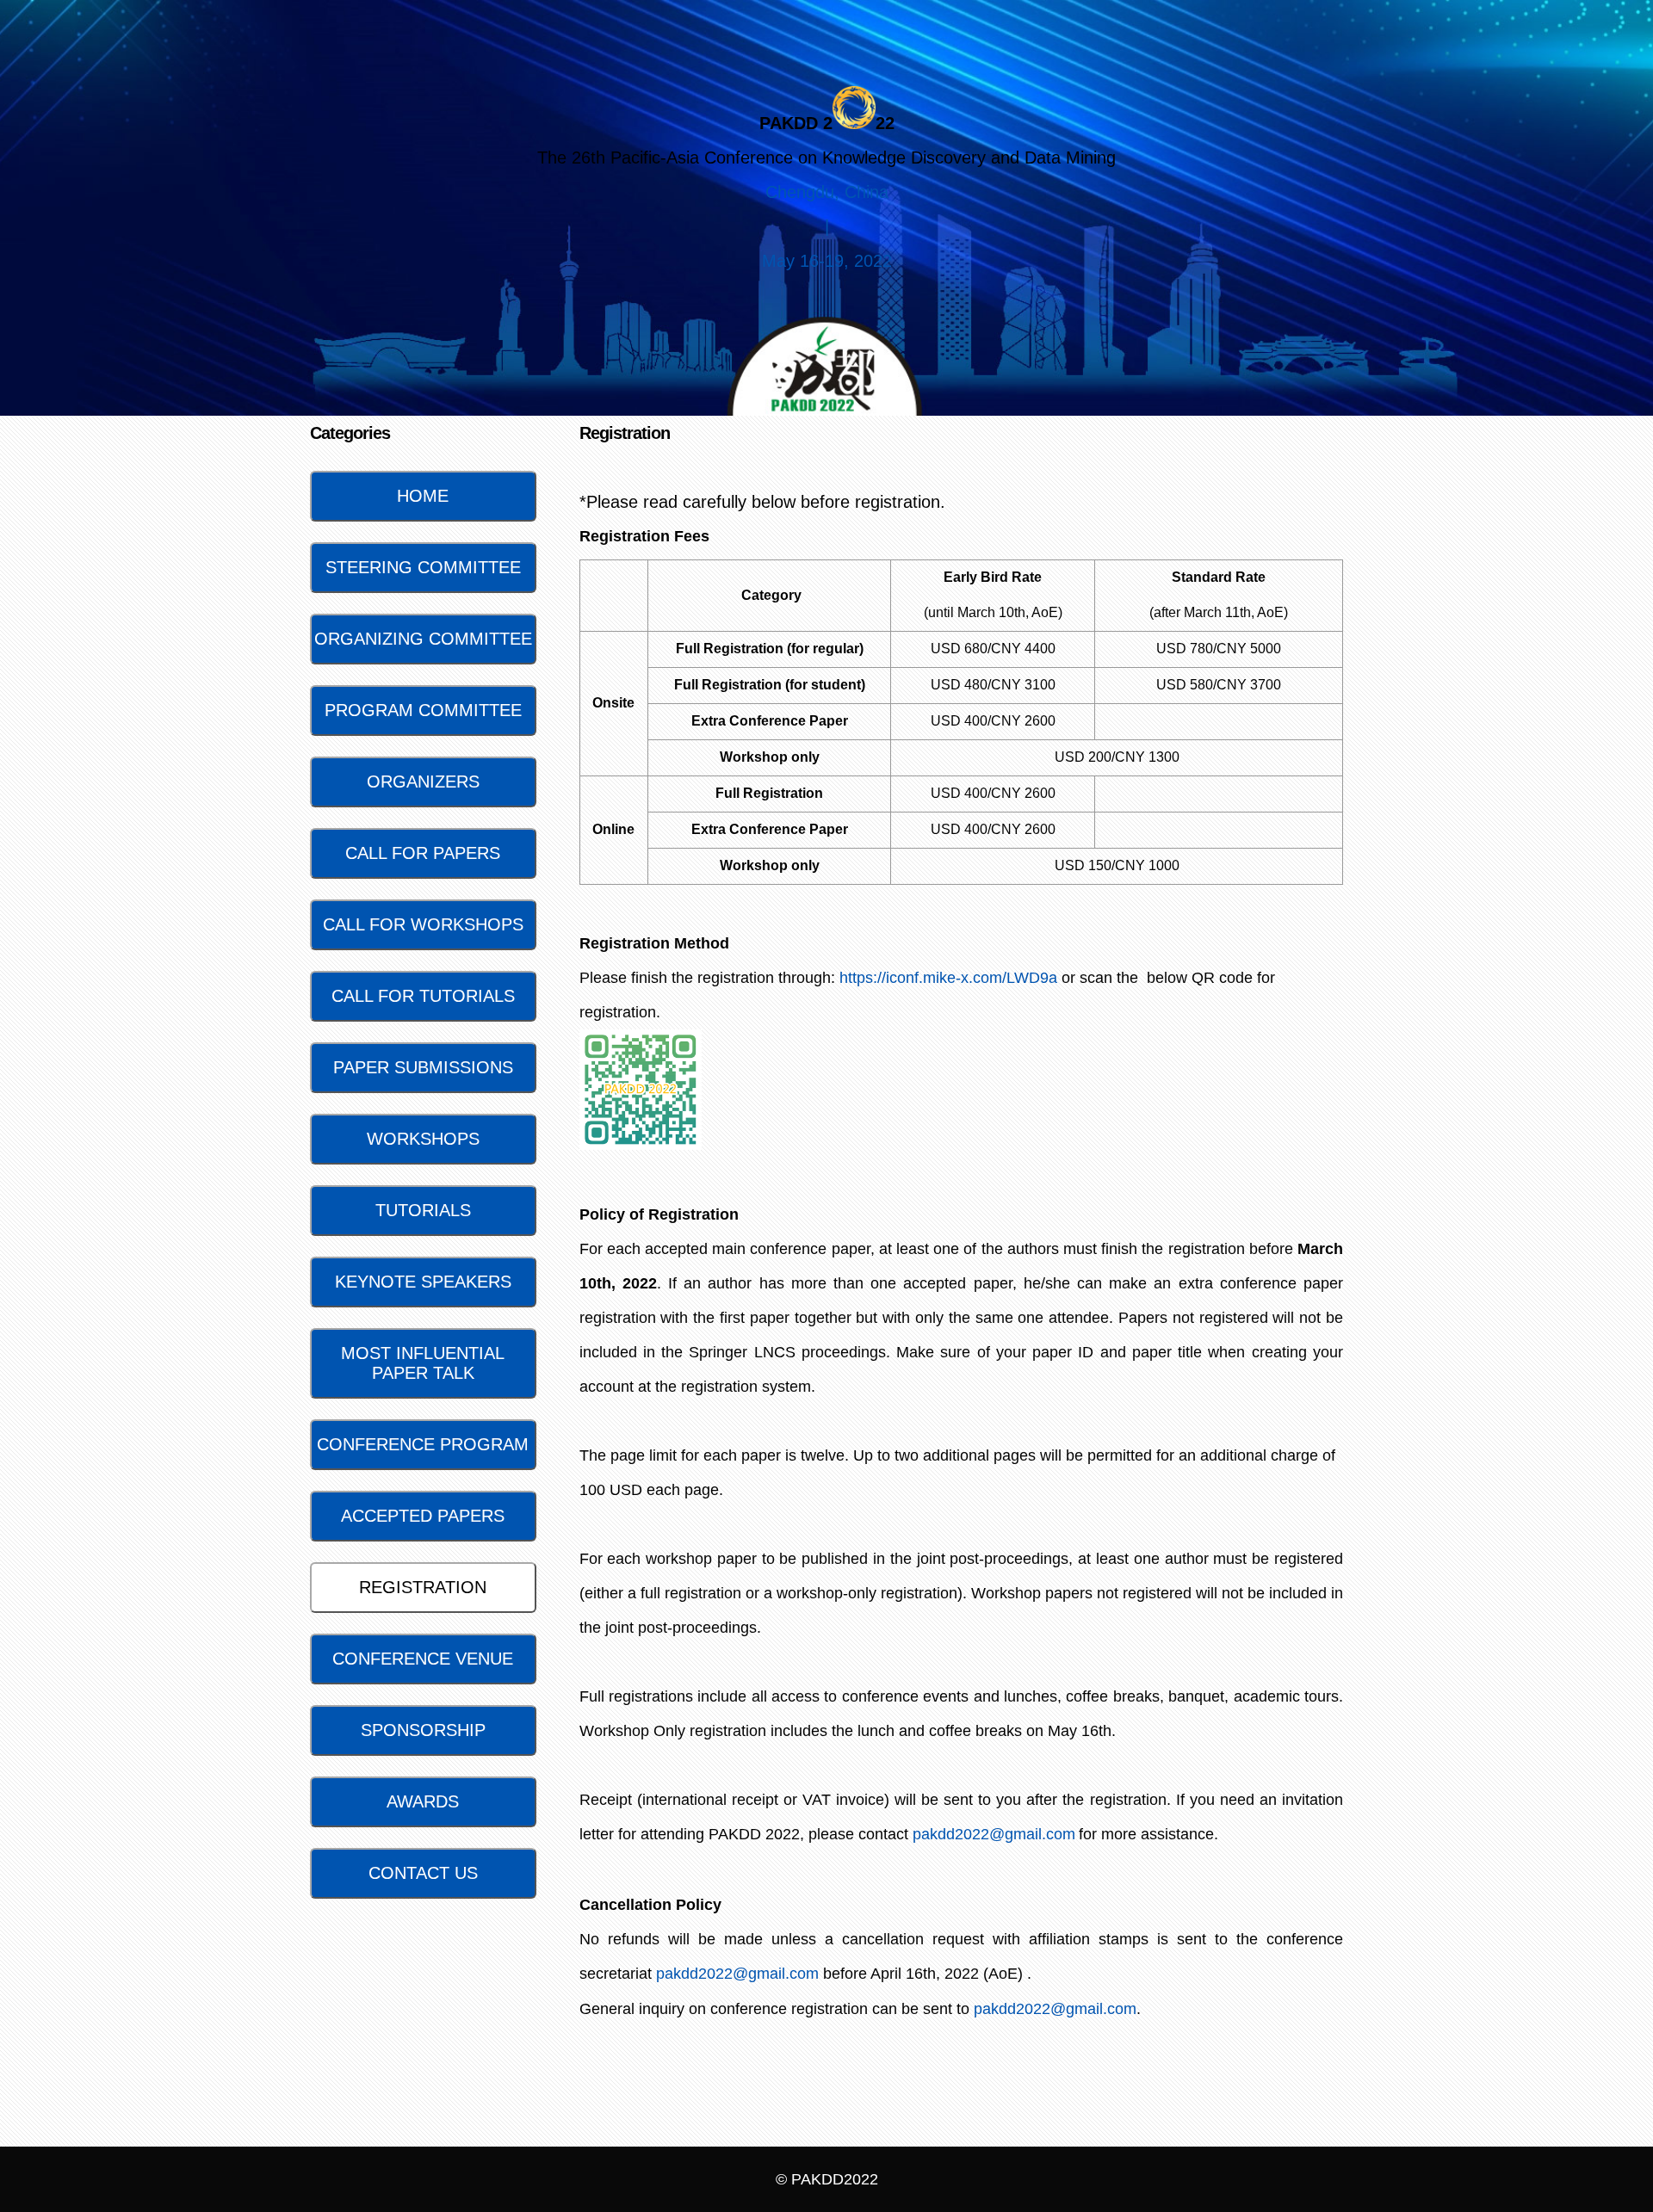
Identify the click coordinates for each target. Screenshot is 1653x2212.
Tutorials (423, 1210)
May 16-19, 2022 (827, 261)
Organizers (423, 782)
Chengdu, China (827, 192)
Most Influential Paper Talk (423, 1363)
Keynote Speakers (423, 1282)
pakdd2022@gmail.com (994, 1834)
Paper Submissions (423, 1067)
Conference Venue (423, 1659)
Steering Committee (423, 567)
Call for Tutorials (423, 996)
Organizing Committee (423, 639)
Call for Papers (423, 853)
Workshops (423, 1139)
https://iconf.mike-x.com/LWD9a (948, 978)
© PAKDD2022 (827, 2179)
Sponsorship (423, 1730)
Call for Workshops (423, 924)
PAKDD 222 (827, 123)
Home (423, 496)
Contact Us (423, 1873)
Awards (423, 1801)
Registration (423, 1587)
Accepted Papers (423, 1516)
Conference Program (423, 1444)
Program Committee (423, 710)
